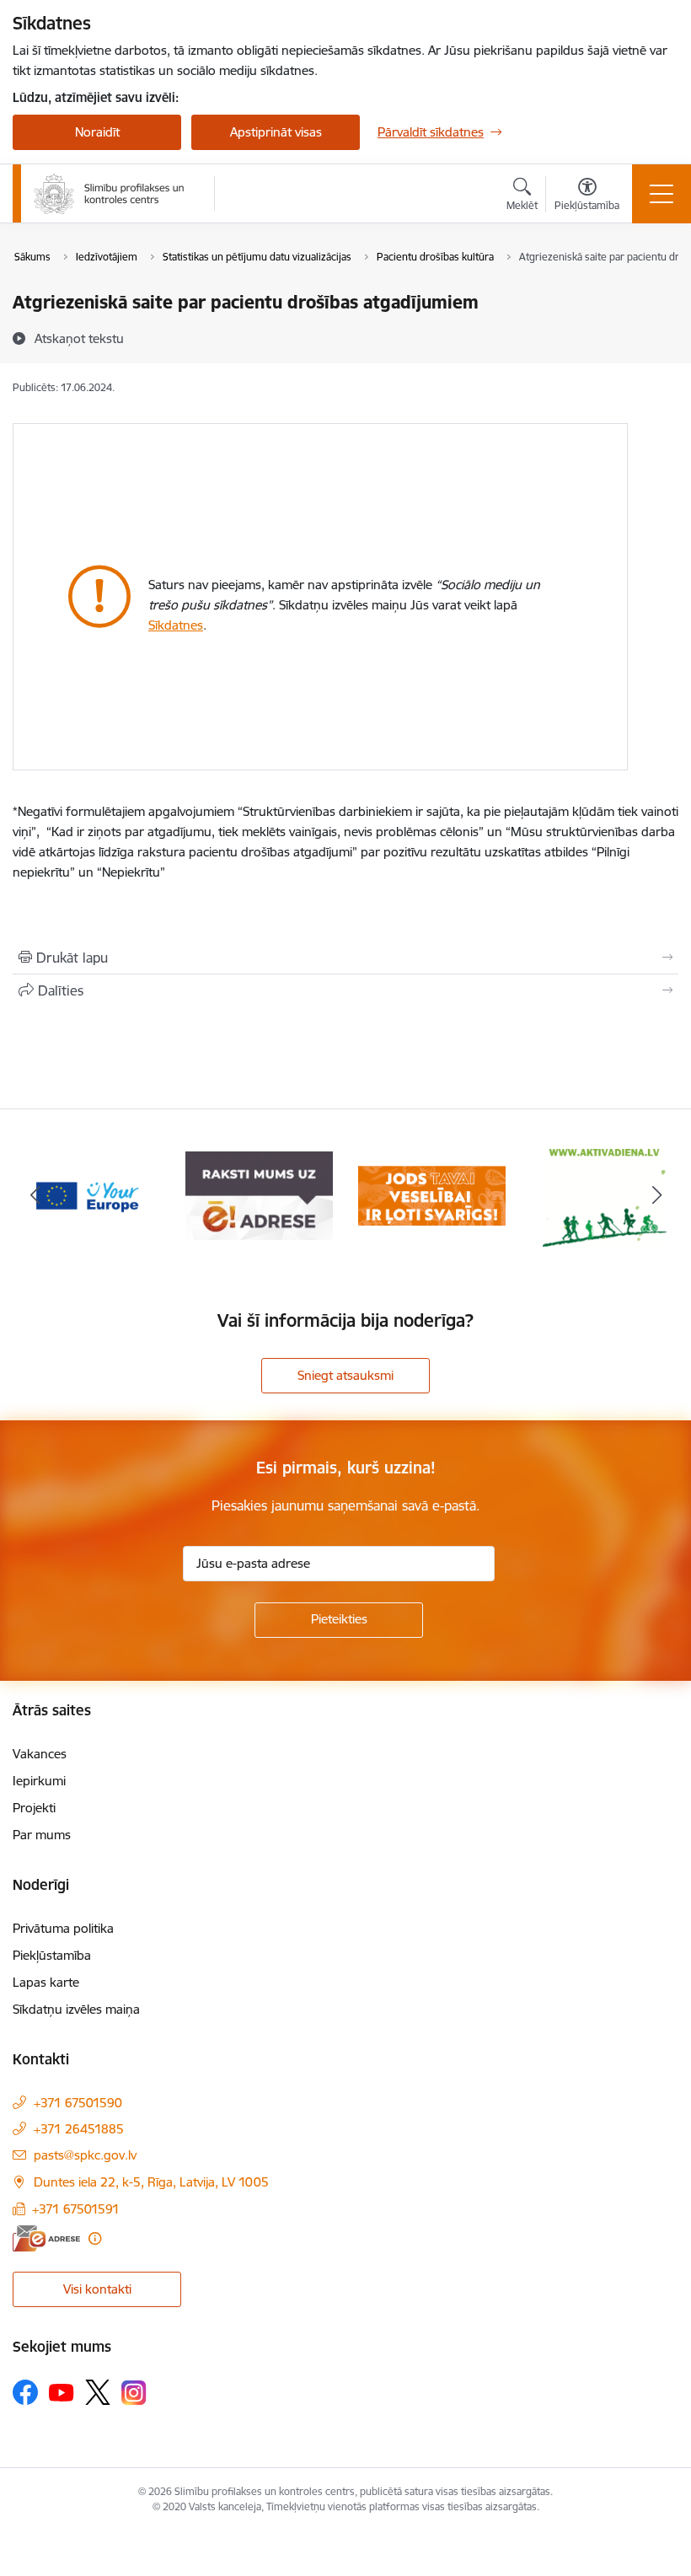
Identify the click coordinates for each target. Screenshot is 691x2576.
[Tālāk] (656, 1196)
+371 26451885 (79, 2129)
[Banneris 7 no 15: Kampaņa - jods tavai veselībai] (432, 1195)
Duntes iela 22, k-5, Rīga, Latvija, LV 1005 (151, 2182)
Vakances (40, 1754)
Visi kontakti (97, 2289)
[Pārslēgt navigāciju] (662, 194)
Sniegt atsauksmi (345, 1375)
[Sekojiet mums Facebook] (25, 2392)
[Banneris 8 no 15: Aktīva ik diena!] (605, 1195)
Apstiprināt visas (276, 132)
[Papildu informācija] (95, 2238)
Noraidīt (97, 132)
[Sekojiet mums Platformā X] (98, 2392)
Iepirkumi (39, 1781)
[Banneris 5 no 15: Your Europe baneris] (86, 1195)
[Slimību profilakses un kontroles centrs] (109, 194)
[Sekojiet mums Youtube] (62, 2391)
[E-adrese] (46, 2238)
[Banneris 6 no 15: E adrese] (259, 1195)
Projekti (34, 1808)
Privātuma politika (63, 1928)
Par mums (42, 1835)
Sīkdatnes (176, 625)
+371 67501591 (76, 2209)
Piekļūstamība (52, 1955)
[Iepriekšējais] (35, 1196)
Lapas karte (46, 1982)
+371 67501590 (78, 2103)
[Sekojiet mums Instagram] (134, 2393)
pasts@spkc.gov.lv (85, 2155)
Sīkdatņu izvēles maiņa (76, 2009)
